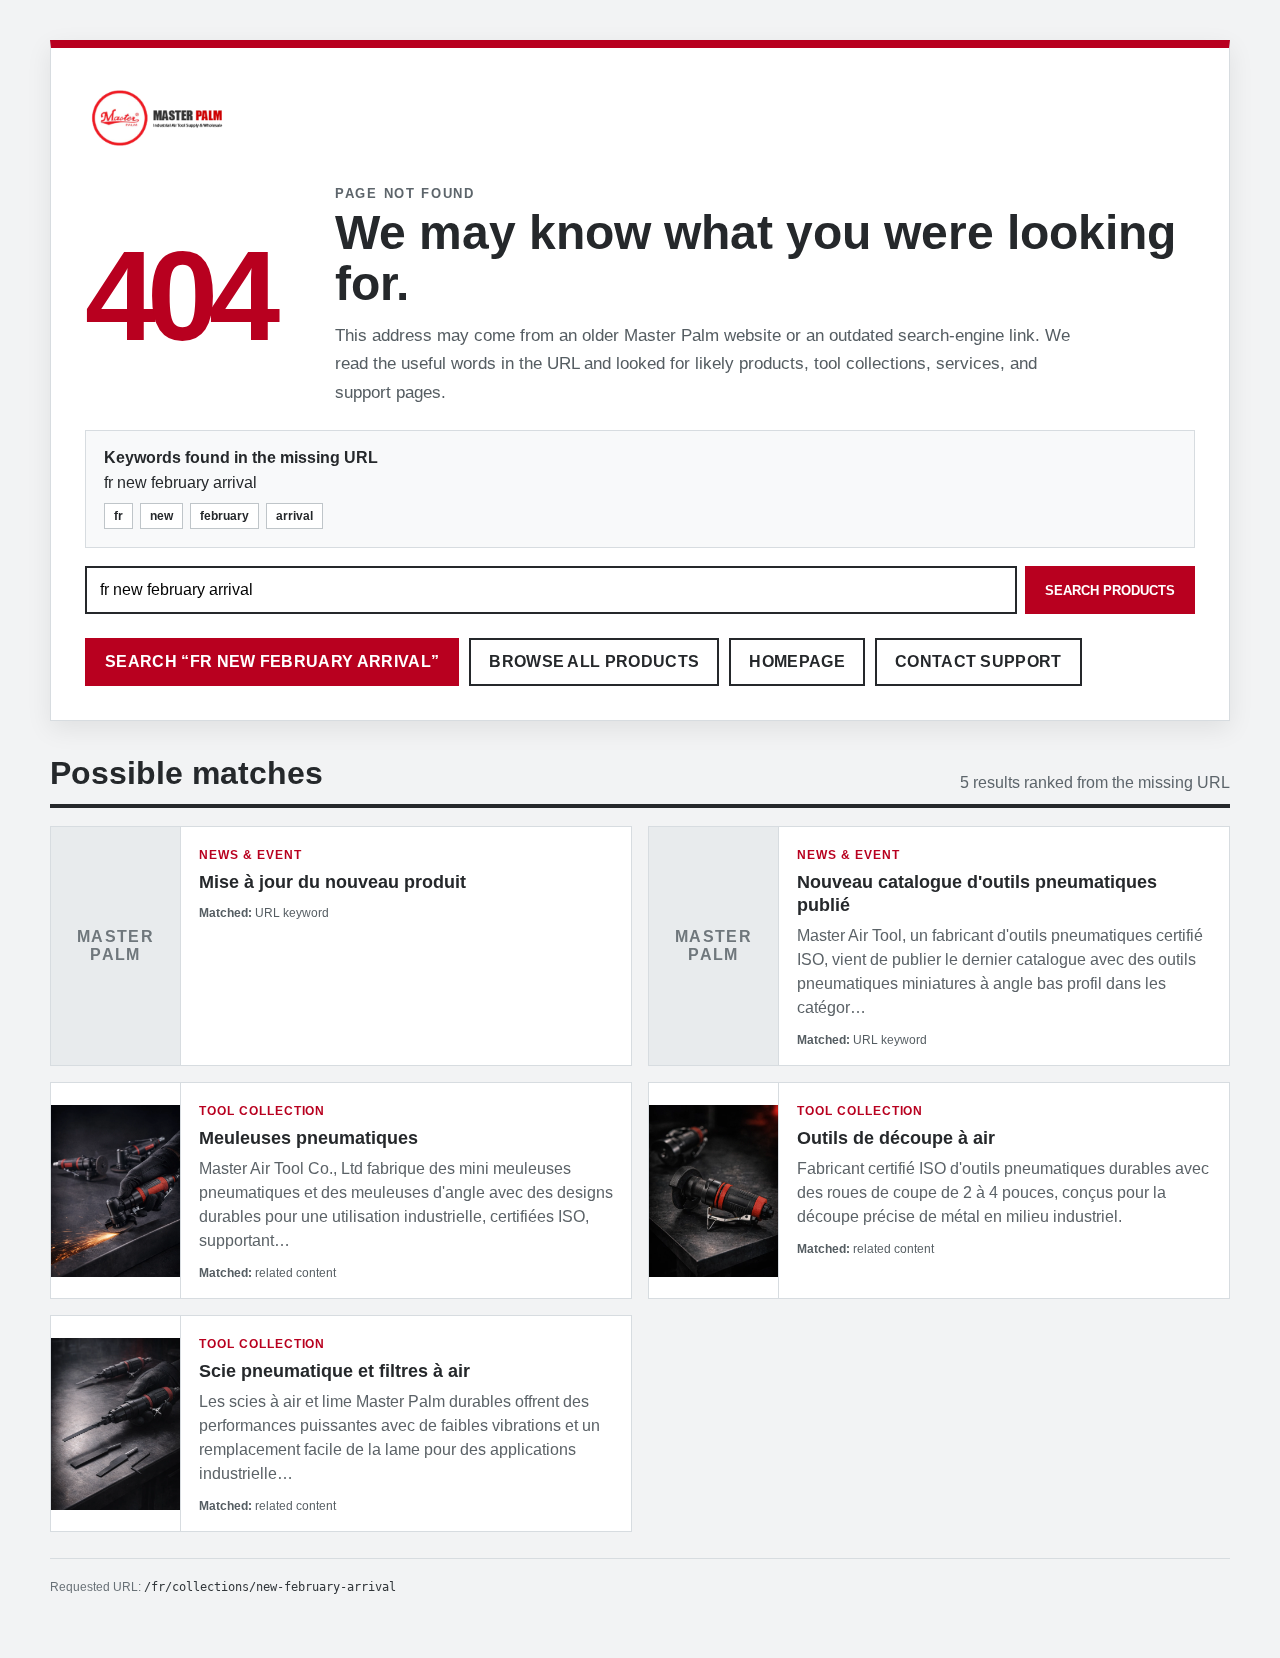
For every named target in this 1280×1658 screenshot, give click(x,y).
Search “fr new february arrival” (272, 661)
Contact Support (978, 661)
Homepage (797, 661)
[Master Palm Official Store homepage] (157, 148)
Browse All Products (594, 661)
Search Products (1110, 590)
